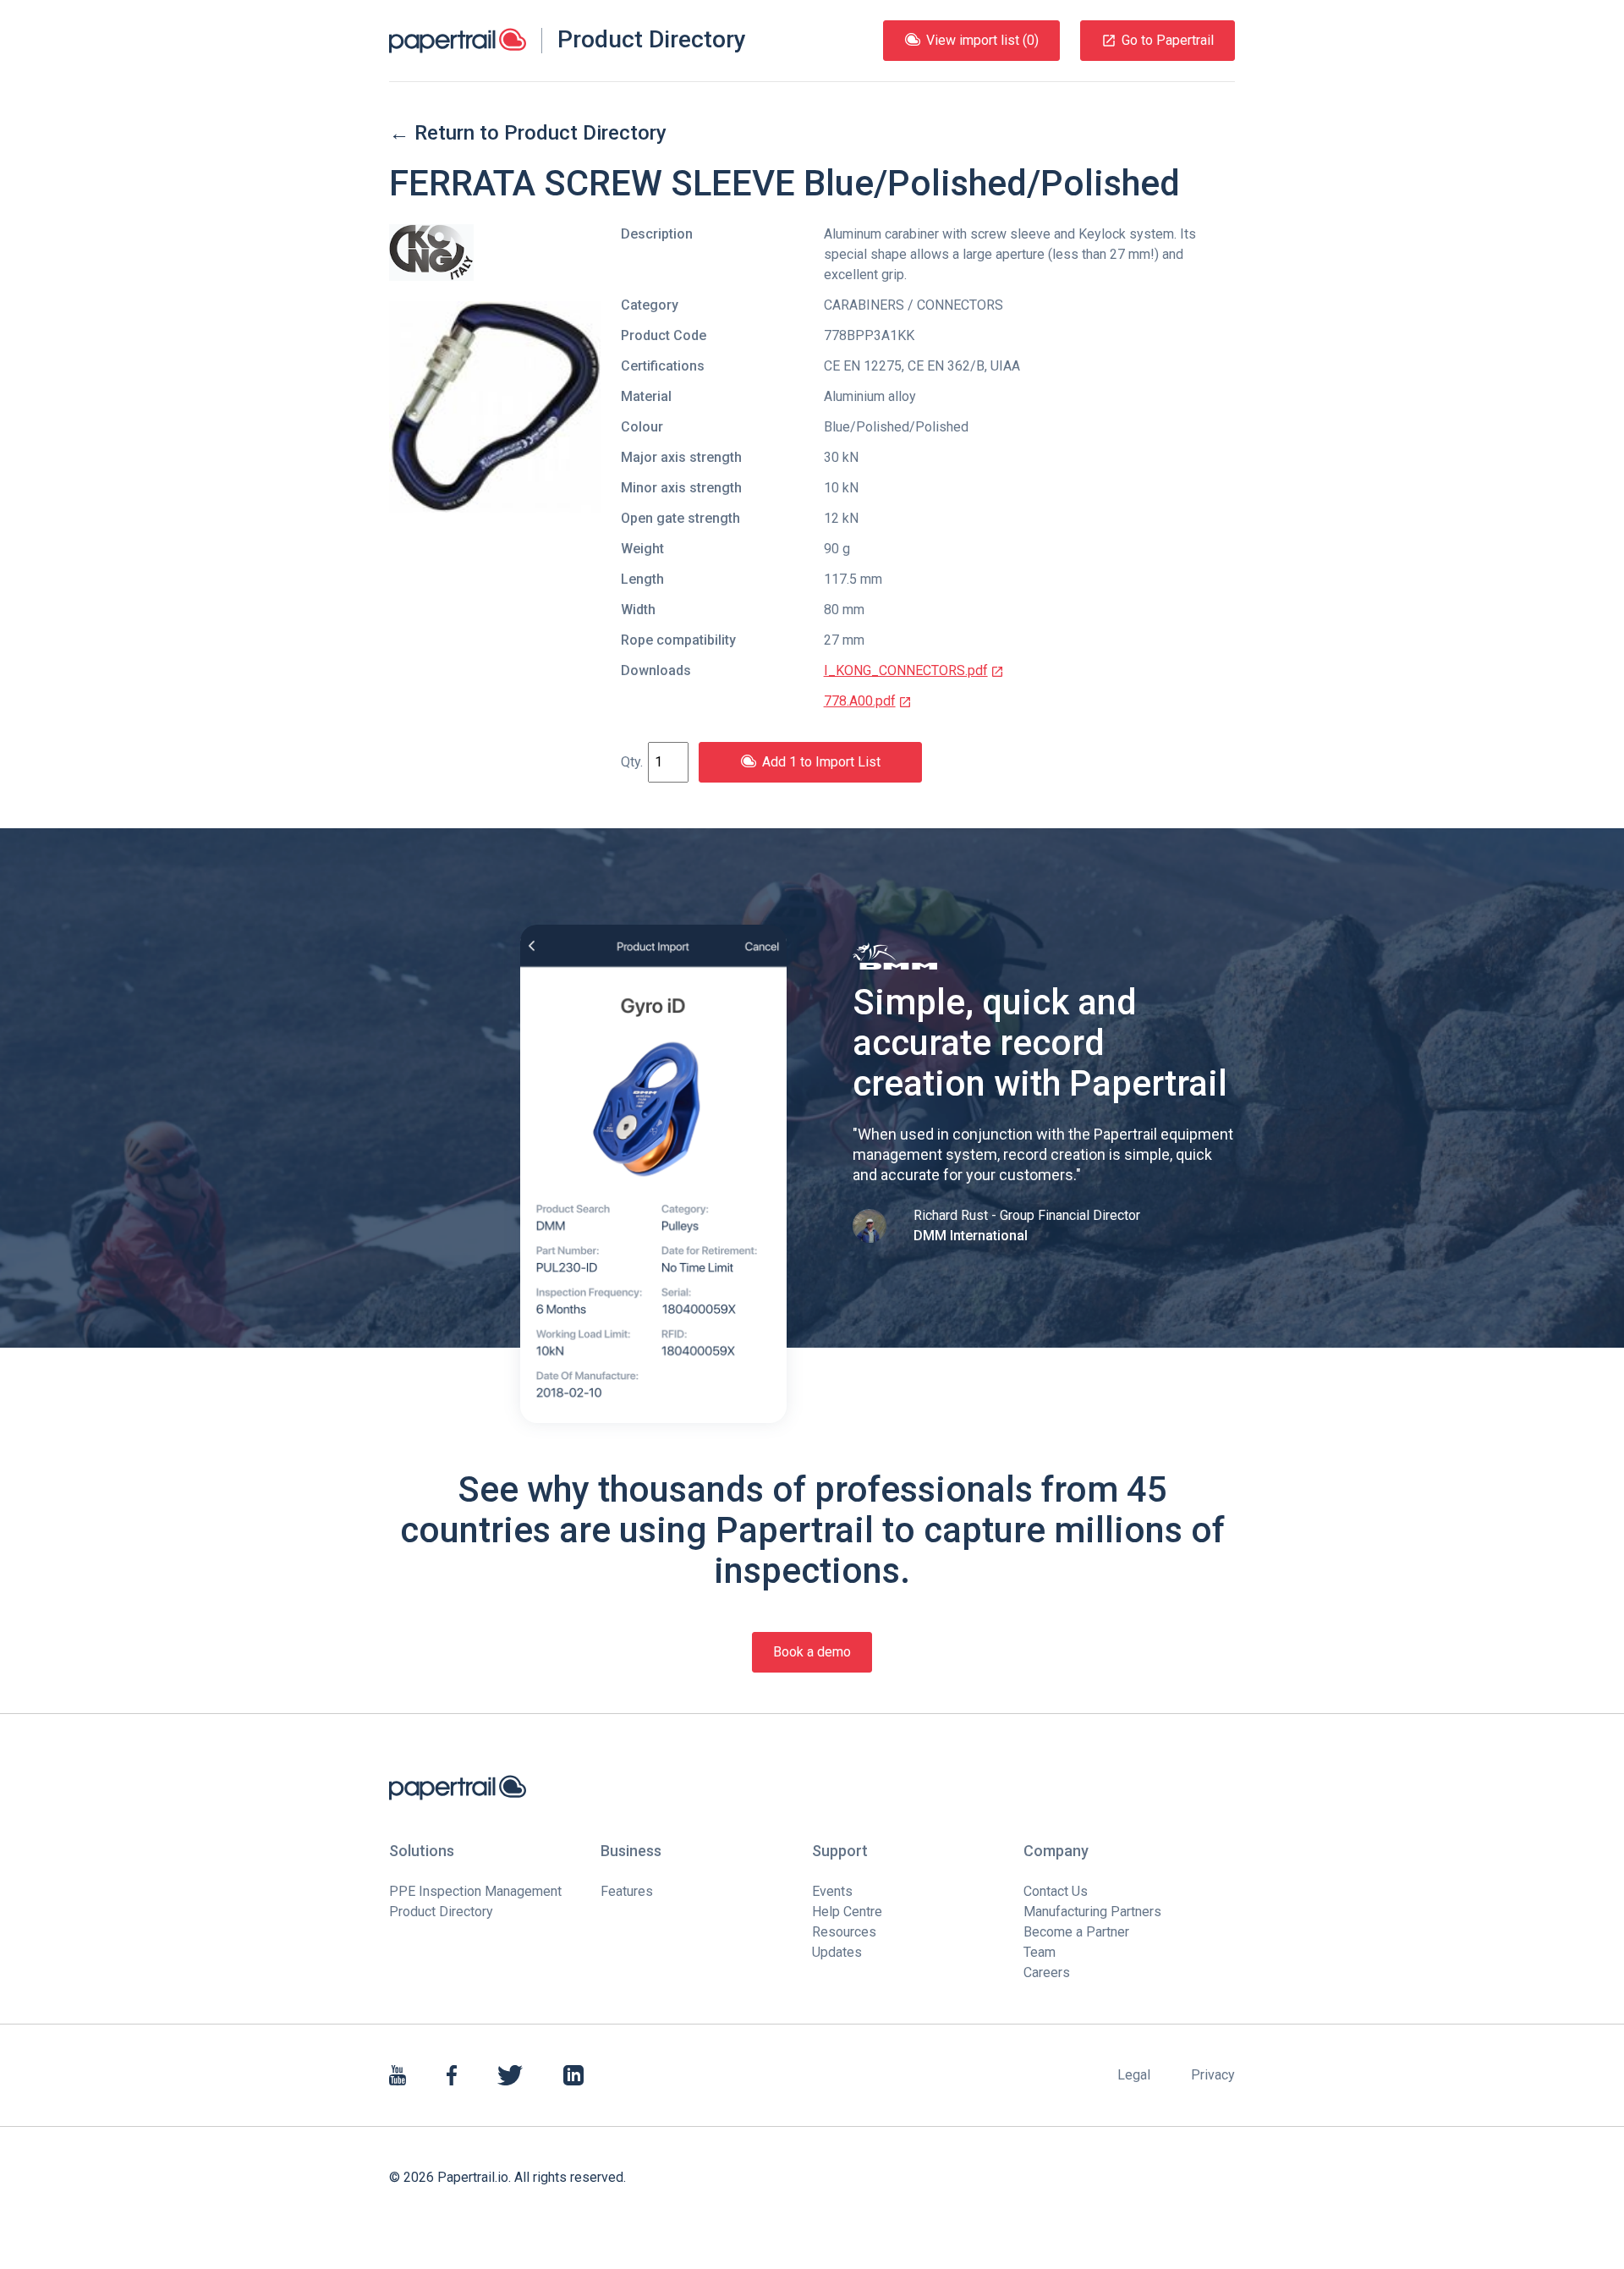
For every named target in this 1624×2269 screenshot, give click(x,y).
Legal (1134, 2075)
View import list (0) (982, 40)
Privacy (1213, 2075)
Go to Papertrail (1168, 40)
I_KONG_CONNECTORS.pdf (906, 670)
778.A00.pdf (860, 701)
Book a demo (812, 1652)
